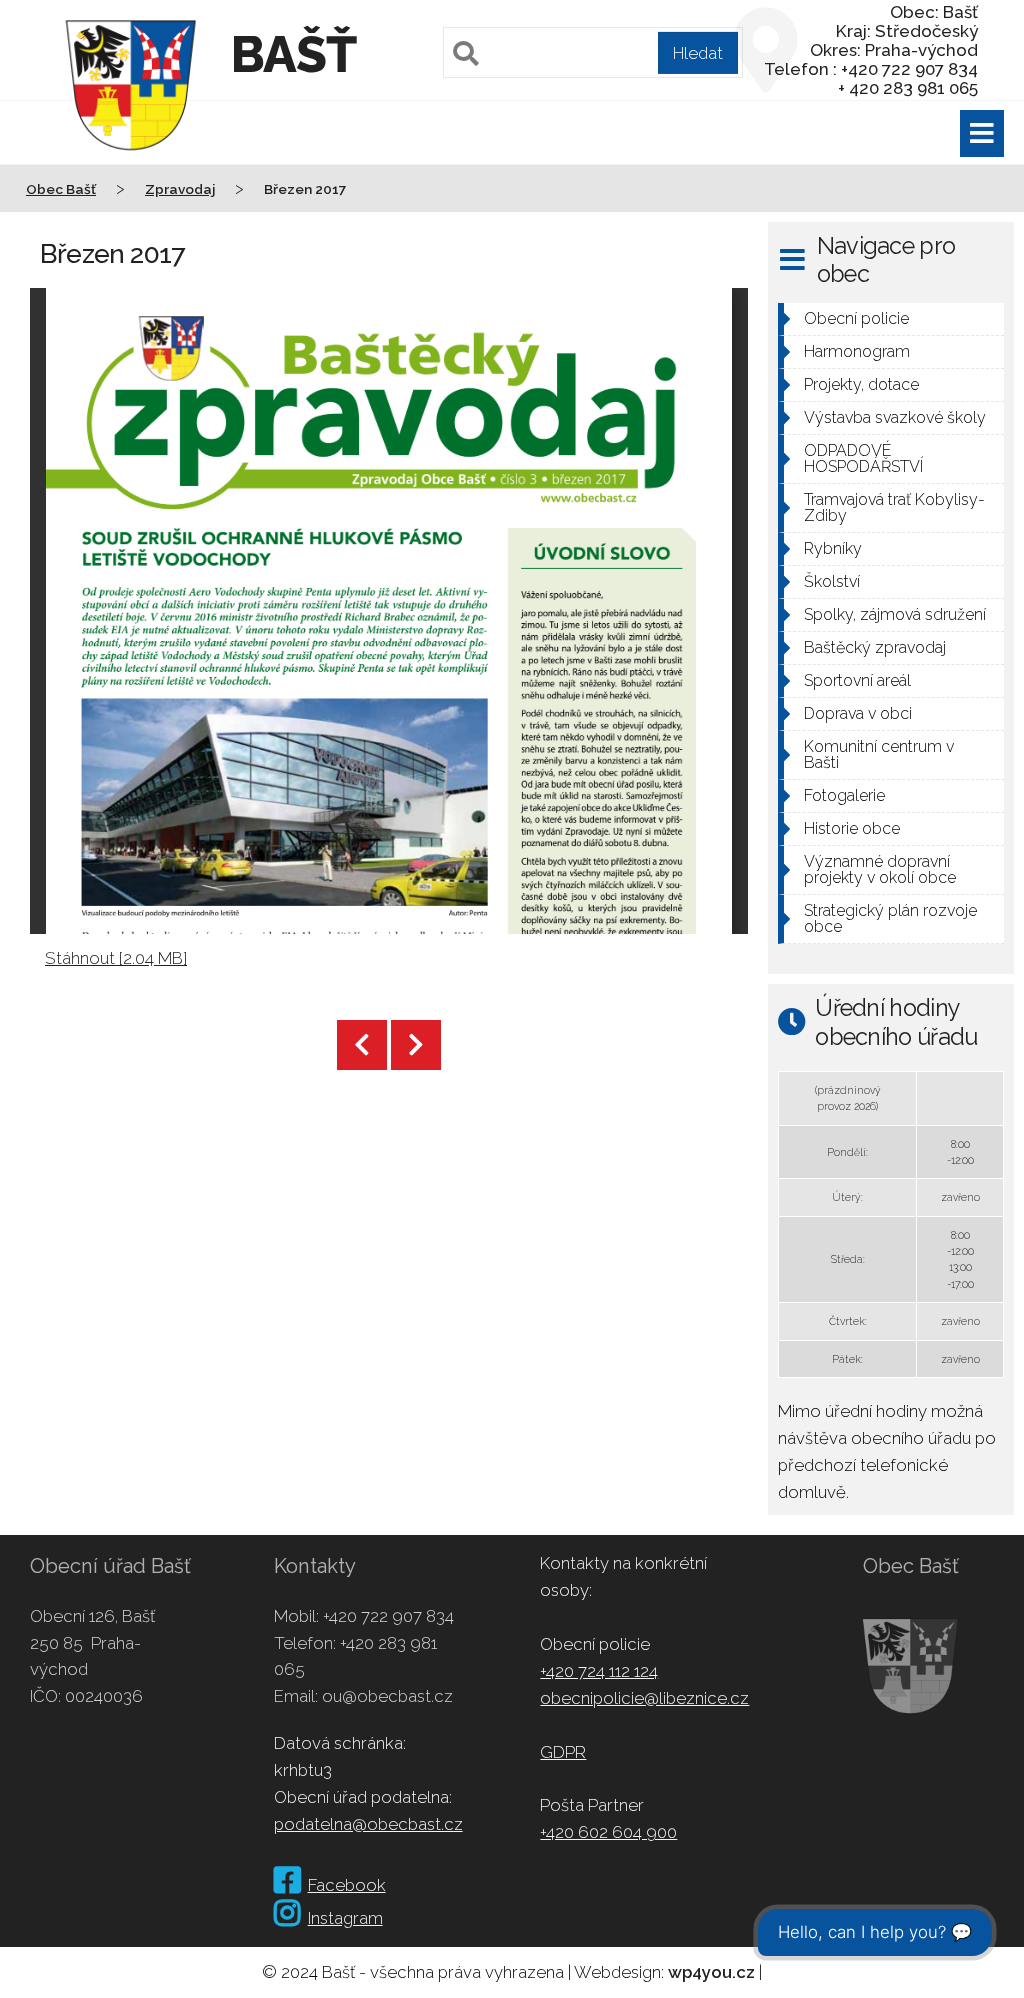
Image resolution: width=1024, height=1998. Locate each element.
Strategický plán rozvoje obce (890, 918)
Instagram (345, 1918)
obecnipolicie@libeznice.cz (644, 1698)
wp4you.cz (711, 1972)
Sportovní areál (857, 680)
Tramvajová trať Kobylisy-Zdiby (894, 507)
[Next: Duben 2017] (416, 1045)
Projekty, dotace (861, 384)
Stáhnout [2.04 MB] (116, 958)
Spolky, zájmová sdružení (895, 614)
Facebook (347, 1885)
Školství (832, 581)
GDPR (563, 1752)
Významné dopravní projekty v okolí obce (880, 869)
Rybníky (833, 548)
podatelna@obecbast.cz (368, 1824)
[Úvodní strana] (131, 164)
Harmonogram (857, 351)
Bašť (293, 54)
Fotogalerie (844, 795)
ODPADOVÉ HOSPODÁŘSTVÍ (863, 458)
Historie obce (852, 828)
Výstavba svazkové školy (895, 417)
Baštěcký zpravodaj (875, 647)
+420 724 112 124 (599, 1671)
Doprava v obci (858, 713)
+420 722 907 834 (388, 1616)
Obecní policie (856, 318)
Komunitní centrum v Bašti (879, 754)
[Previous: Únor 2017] (362, 1045)
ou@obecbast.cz (387, 1696)
